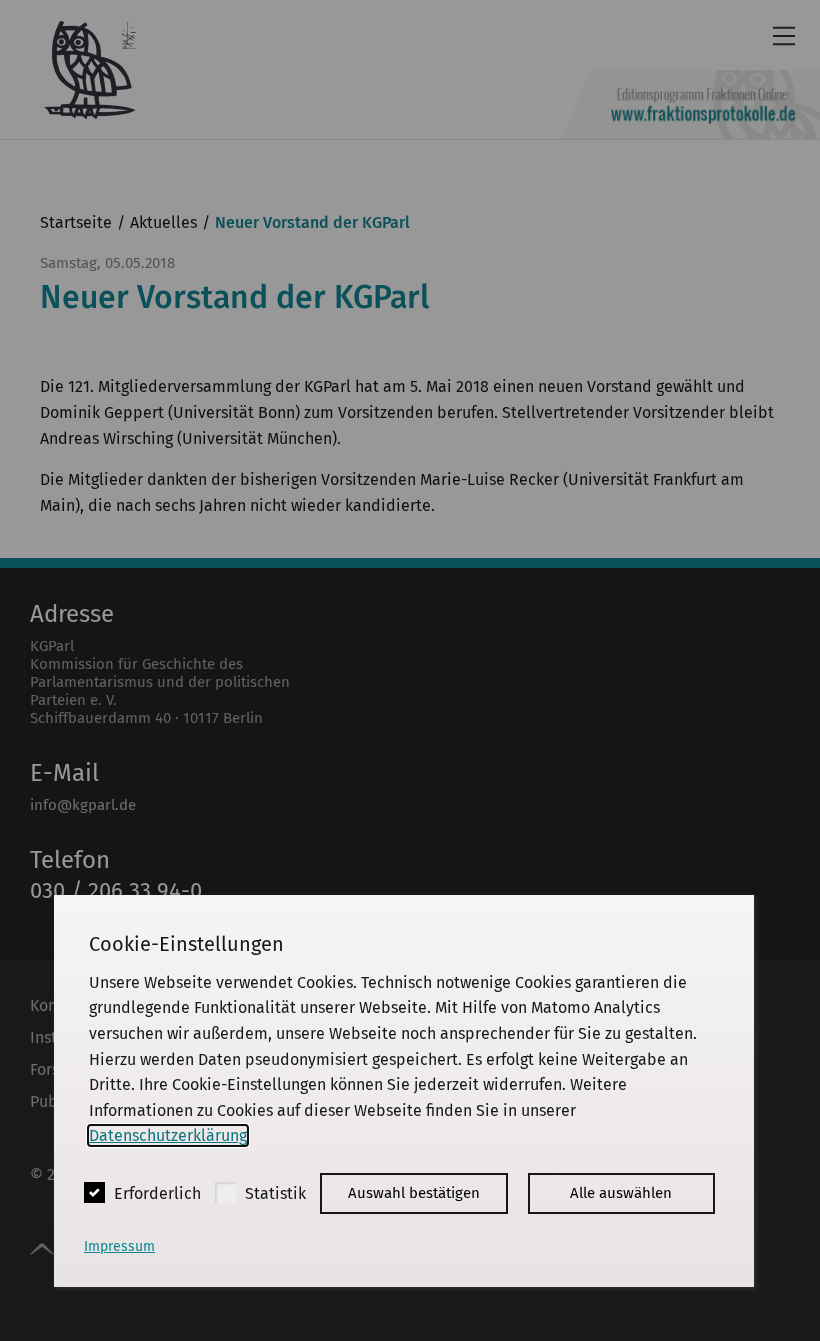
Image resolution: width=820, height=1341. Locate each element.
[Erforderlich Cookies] (94, 1192)
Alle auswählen (621, 1193)
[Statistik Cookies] (225, 1192)
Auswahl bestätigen (414, 1193)
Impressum (119, 1246)
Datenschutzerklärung (168, 1135)
